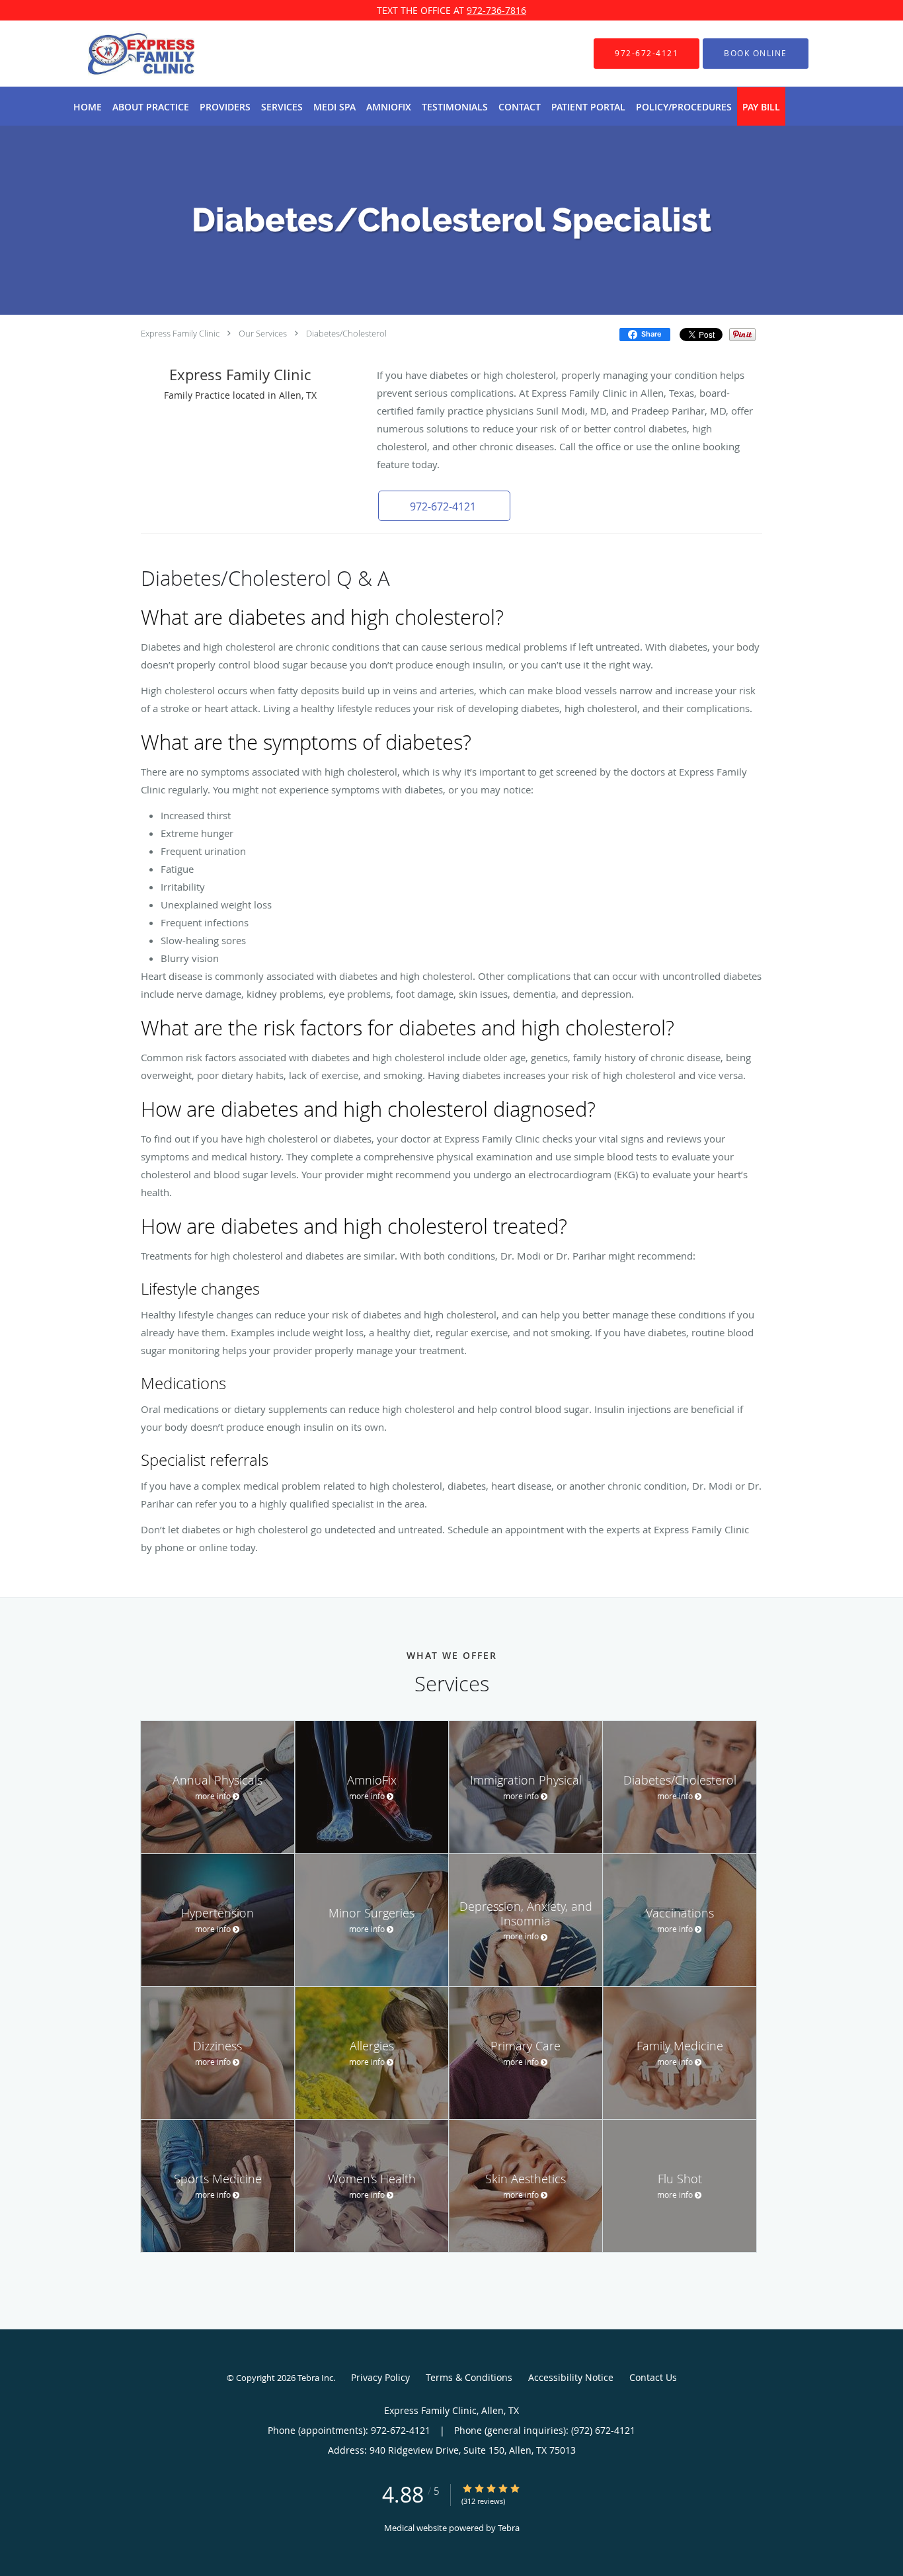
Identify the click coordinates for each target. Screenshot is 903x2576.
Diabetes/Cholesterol (346, 333)
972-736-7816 (496, 10)
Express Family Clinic (180, 333)
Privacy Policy (380, 2377)
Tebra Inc (315, 2378)
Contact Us (653, 2377)
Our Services (263, 333)
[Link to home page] (121, 54)
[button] (756, 54)
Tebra (509, 2528)
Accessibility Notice (571, 2377)
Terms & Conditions (469, 2377)
